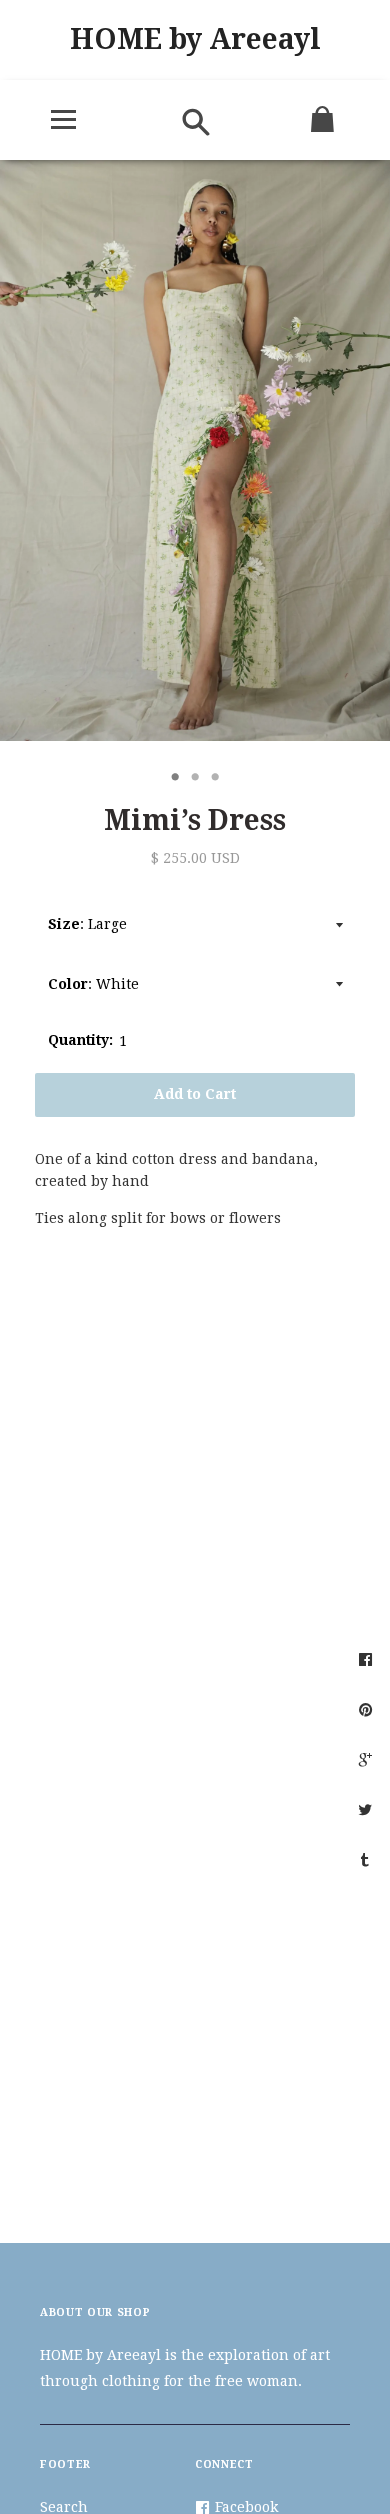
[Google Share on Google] (368, 1759)
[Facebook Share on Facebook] (368, 1659)
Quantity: (80, 1040)
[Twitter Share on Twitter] (367, 1809)
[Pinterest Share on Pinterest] (368, 1709)
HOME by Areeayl (195, 39)
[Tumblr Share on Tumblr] (367, 1859)
